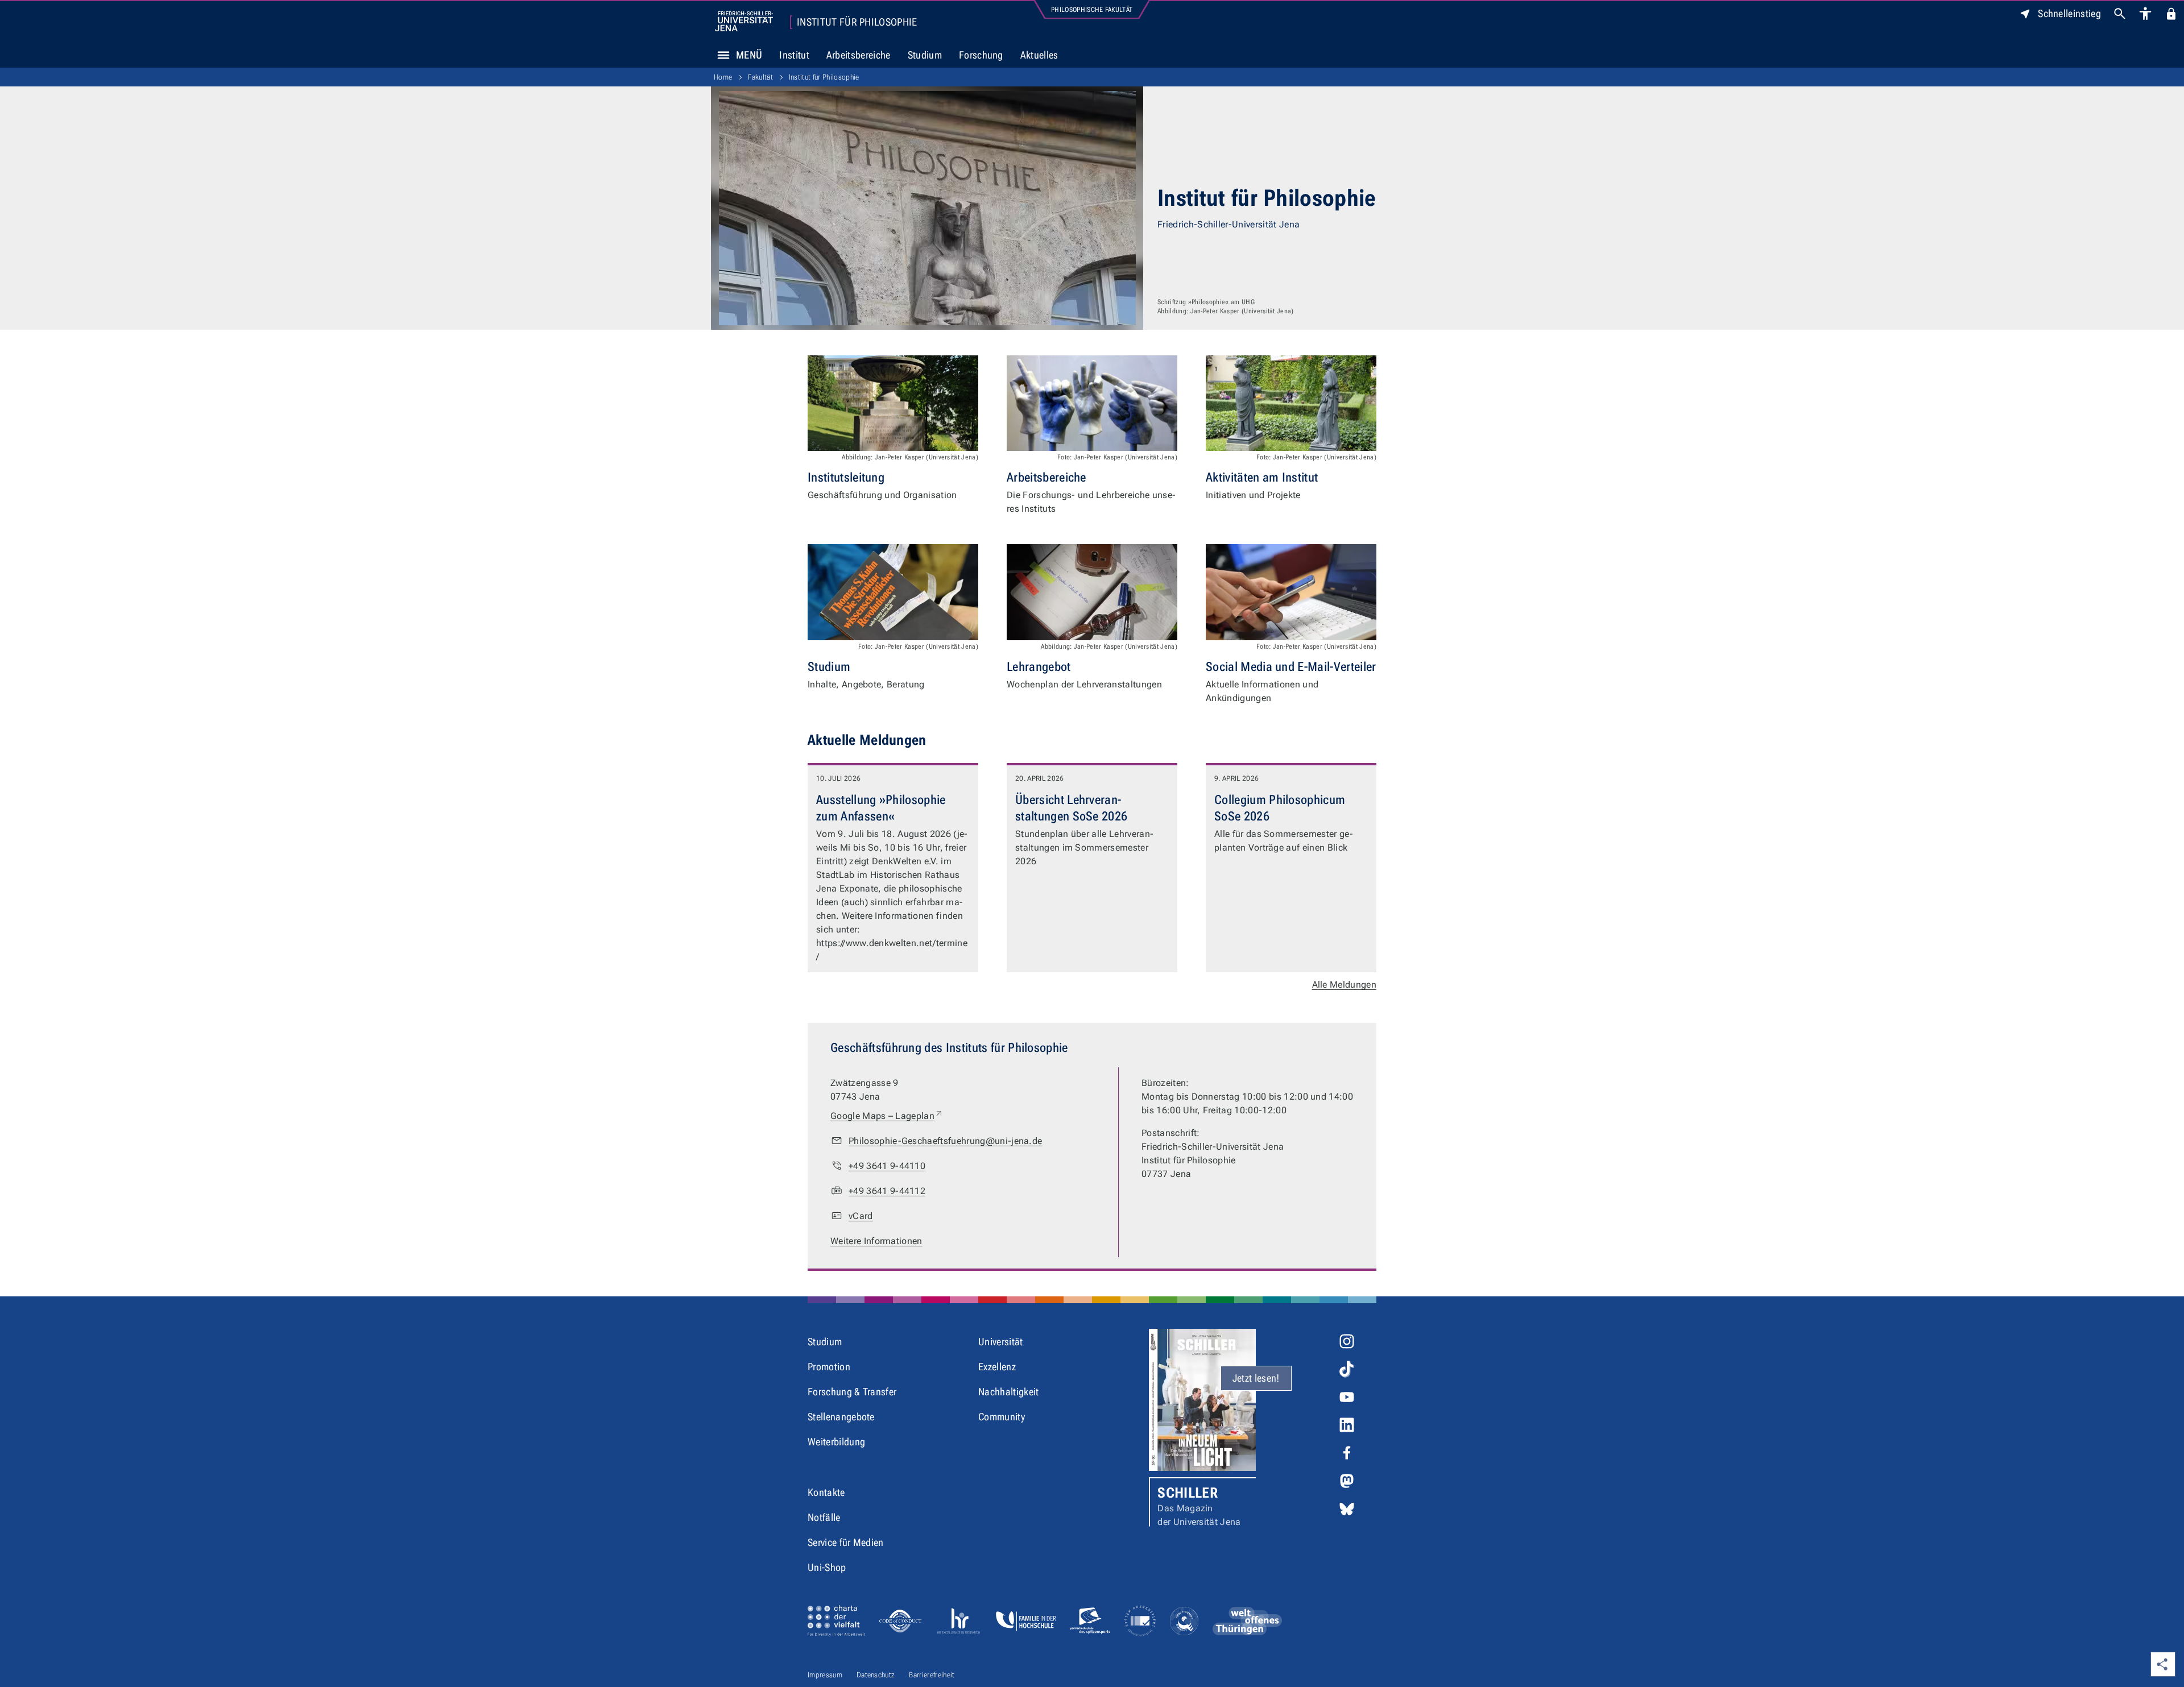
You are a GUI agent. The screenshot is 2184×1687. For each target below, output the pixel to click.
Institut (794, 55)
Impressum (825, 1675)
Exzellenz (997, 1367)
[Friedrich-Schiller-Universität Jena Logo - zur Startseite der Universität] (744, 21)
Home (723, 77)
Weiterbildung (836, 1442)
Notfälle (824, 1517)
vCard (861, 1216)
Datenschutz (876, 1675)
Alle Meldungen (1344, 985)
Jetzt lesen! (1256, 1378)
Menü (749, 55)
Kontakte (826, 1492)
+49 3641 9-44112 (887, 1191)
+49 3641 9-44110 (887, 1166)
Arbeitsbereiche (859, 55)
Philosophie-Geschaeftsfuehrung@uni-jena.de (945, 1141)
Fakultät (760, 77)
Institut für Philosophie (857, 22)
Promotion (829, 1367)
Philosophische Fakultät (1092, 10)
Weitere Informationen (876, 1241)
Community (1002, 1417)
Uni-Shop (827, 1567)
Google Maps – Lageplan (887, 1116)
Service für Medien (846, 1542)
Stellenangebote (841, 1417)
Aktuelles (1039, 55)
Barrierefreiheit (932, 1675)
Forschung (981, 55)
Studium (925, 55)
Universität (1001, 1342)
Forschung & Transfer (852, 1392)
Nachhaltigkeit (1008, 1392)
